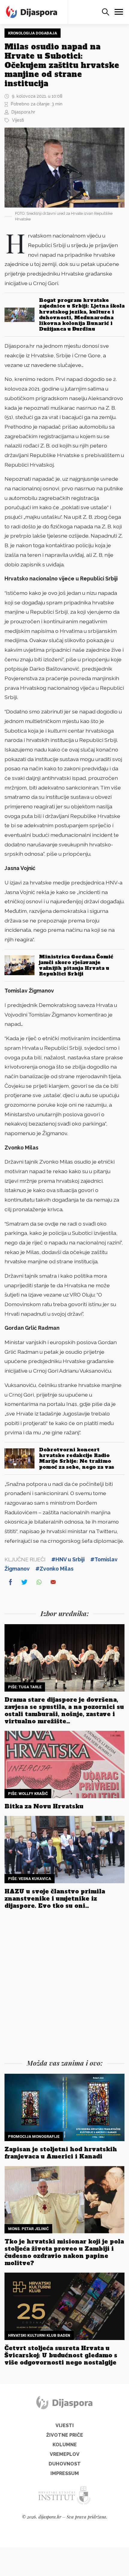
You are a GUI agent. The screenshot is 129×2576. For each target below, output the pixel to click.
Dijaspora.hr (23, 112)
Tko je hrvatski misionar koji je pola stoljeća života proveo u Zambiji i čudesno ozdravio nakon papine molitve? (64, 2252)
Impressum (65, 2473)
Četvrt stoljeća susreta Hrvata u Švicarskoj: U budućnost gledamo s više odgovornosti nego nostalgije (61, 2355)
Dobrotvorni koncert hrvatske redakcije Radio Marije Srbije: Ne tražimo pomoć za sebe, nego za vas (76, 1458)
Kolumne (65, 2445)
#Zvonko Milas (54, 1569)
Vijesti (18, 120)
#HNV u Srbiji (68, 1559)
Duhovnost (65, 2464)
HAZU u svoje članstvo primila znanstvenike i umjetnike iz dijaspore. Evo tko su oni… (55, 1899)
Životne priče (65, 2435)
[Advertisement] (64, 1986)
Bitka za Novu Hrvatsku (44, 1806)
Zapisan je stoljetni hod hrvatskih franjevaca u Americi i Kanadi (61, 2153)
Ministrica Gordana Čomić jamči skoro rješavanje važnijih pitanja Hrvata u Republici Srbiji (76, 965)
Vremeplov (65, 2454)
